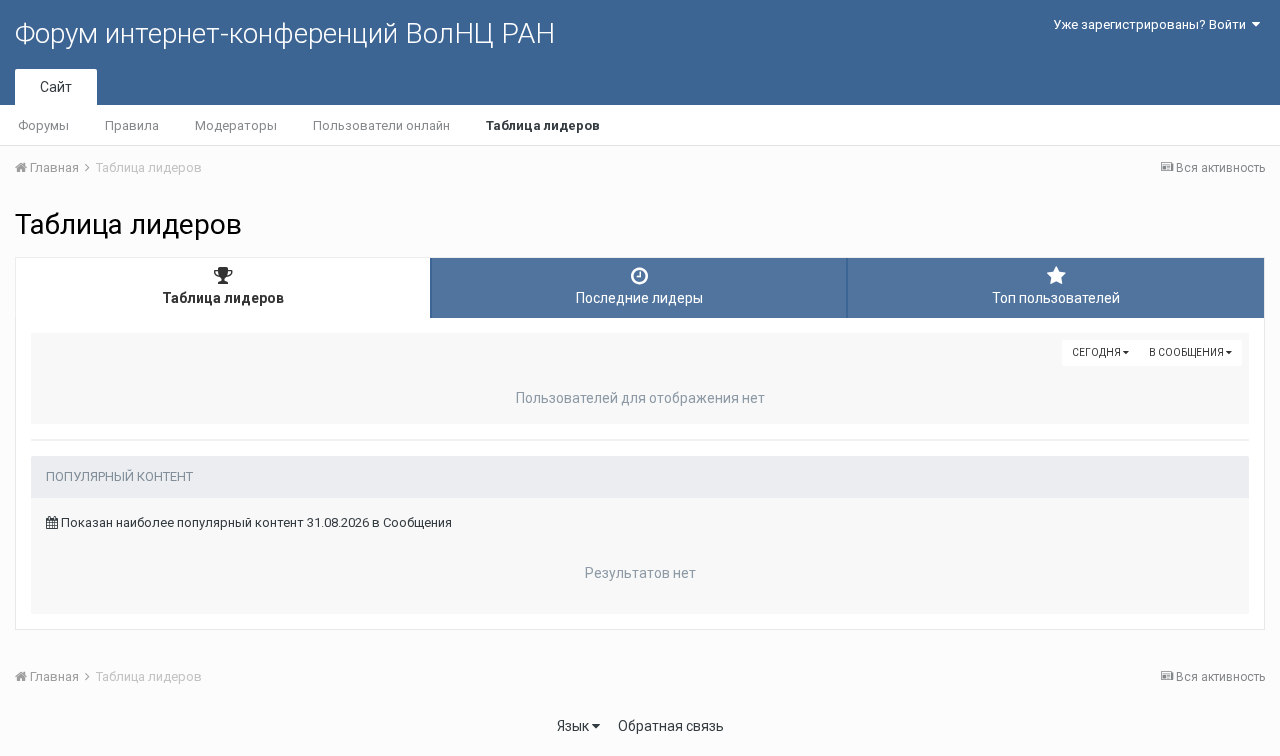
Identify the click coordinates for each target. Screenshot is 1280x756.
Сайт (56, 87)
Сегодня (1097, 352)
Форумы (43, 125)
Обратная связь (671, 726)
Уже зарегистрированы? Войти (1152, 24)
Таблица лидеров (543, 125)
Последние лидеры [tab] (639, 298)
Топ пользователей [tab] (1056, 298)
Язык (574, 726)
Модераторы (236, 125)
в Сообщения (1187, 352)
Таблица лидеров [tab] (223, 298)
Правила (132, 125)
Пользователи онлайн (381, 125)
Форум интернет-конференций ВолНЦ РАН (285, 33)
